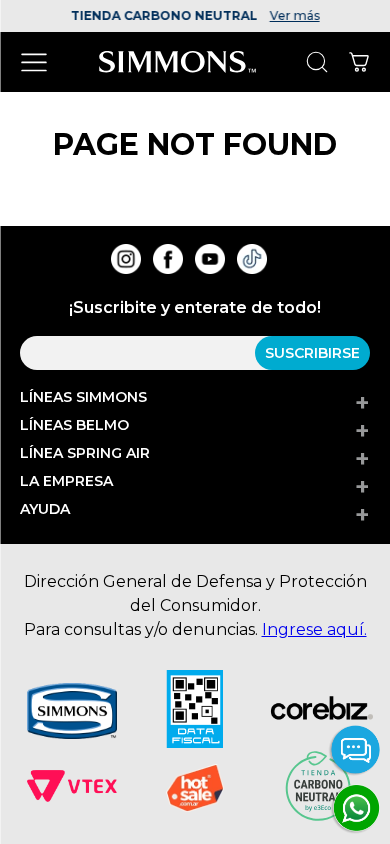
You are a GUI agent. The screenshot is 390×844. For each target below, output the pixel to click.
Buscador (316, 62)
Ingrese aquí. (314, 629)
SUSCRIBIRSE (312, 353)
